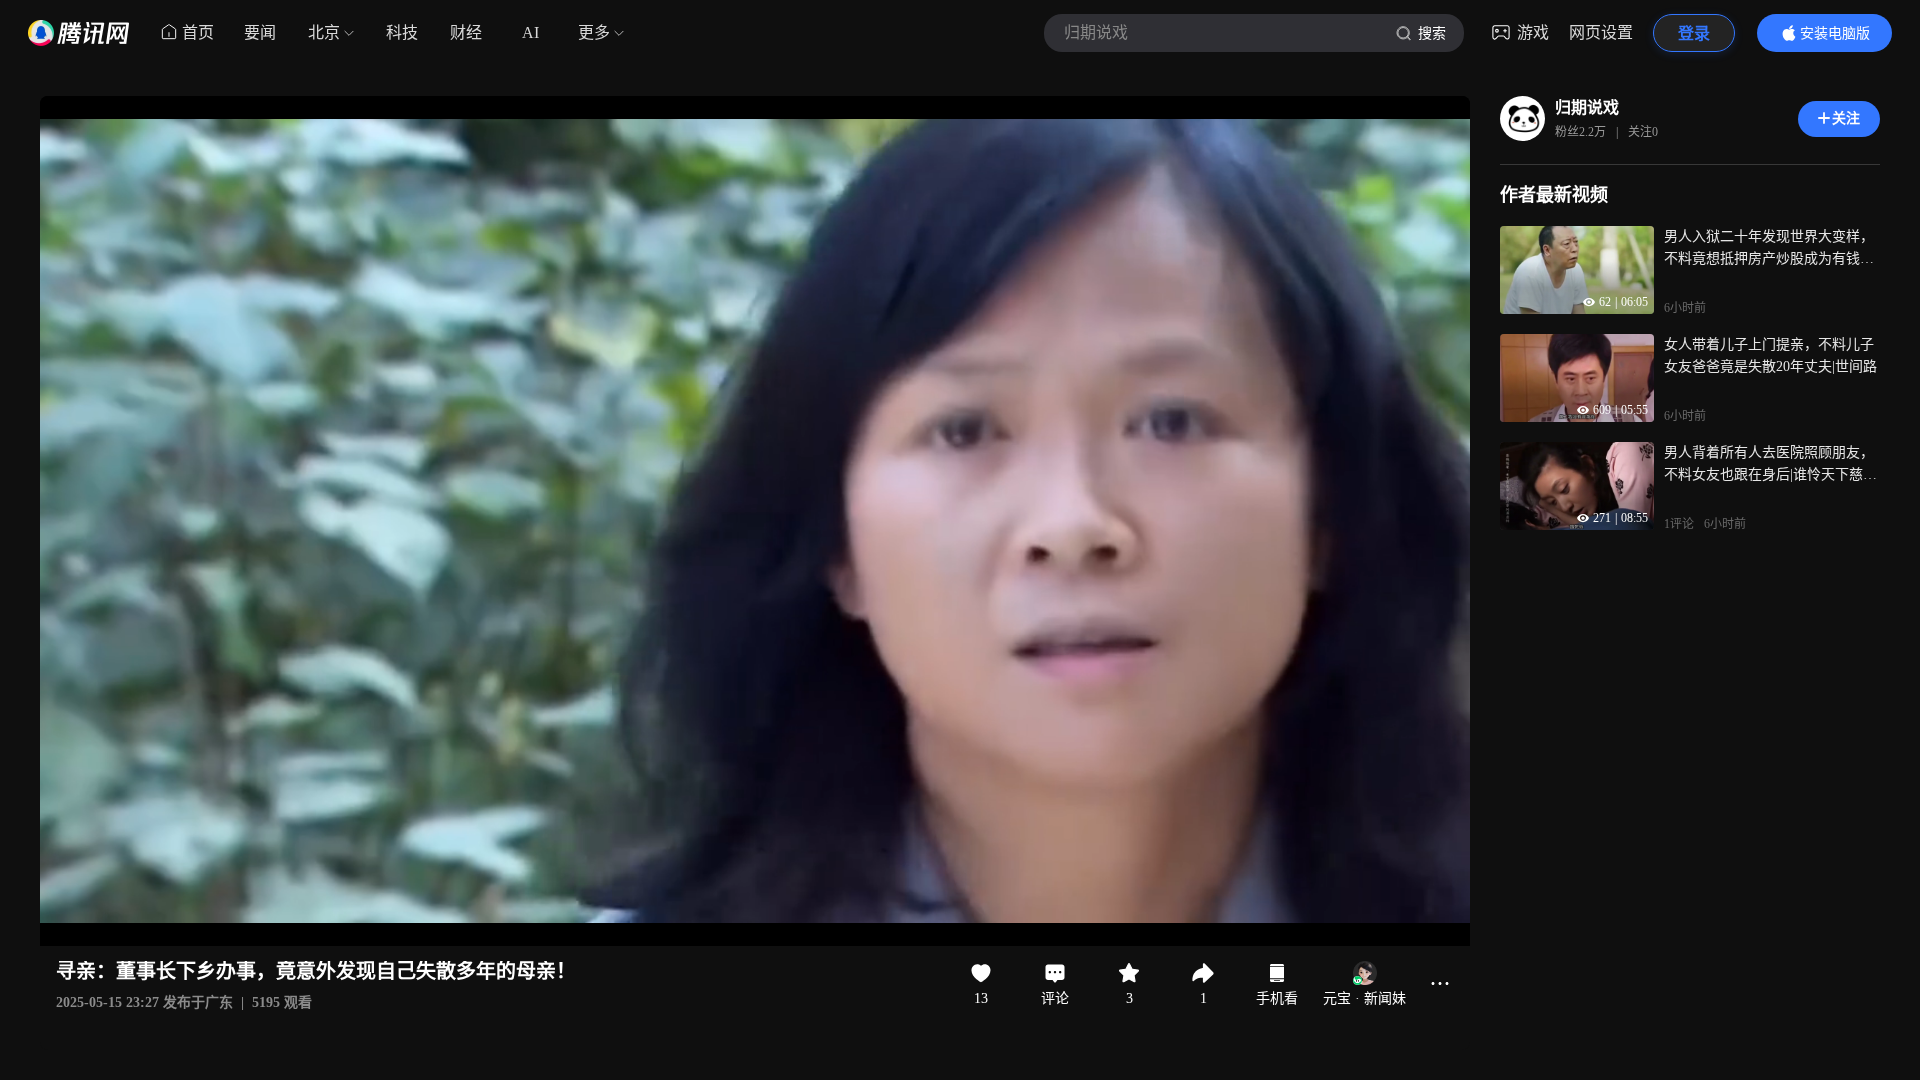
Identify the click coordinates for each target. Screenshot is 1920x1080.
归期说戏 (1587, 107)
